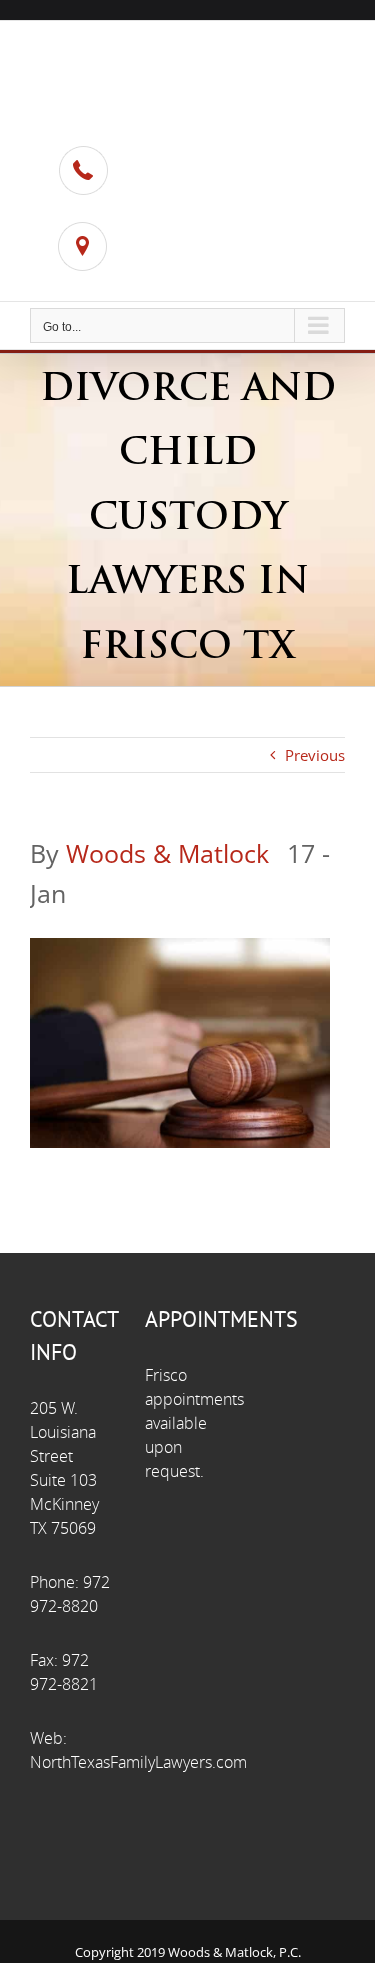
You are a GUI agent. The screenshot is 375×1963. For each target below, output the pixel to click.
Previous (315, 755)
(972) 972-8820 (191, 182)
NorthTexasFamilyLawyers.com (138, 1762)
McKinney (170, 274)
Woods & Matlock (167, 853)
